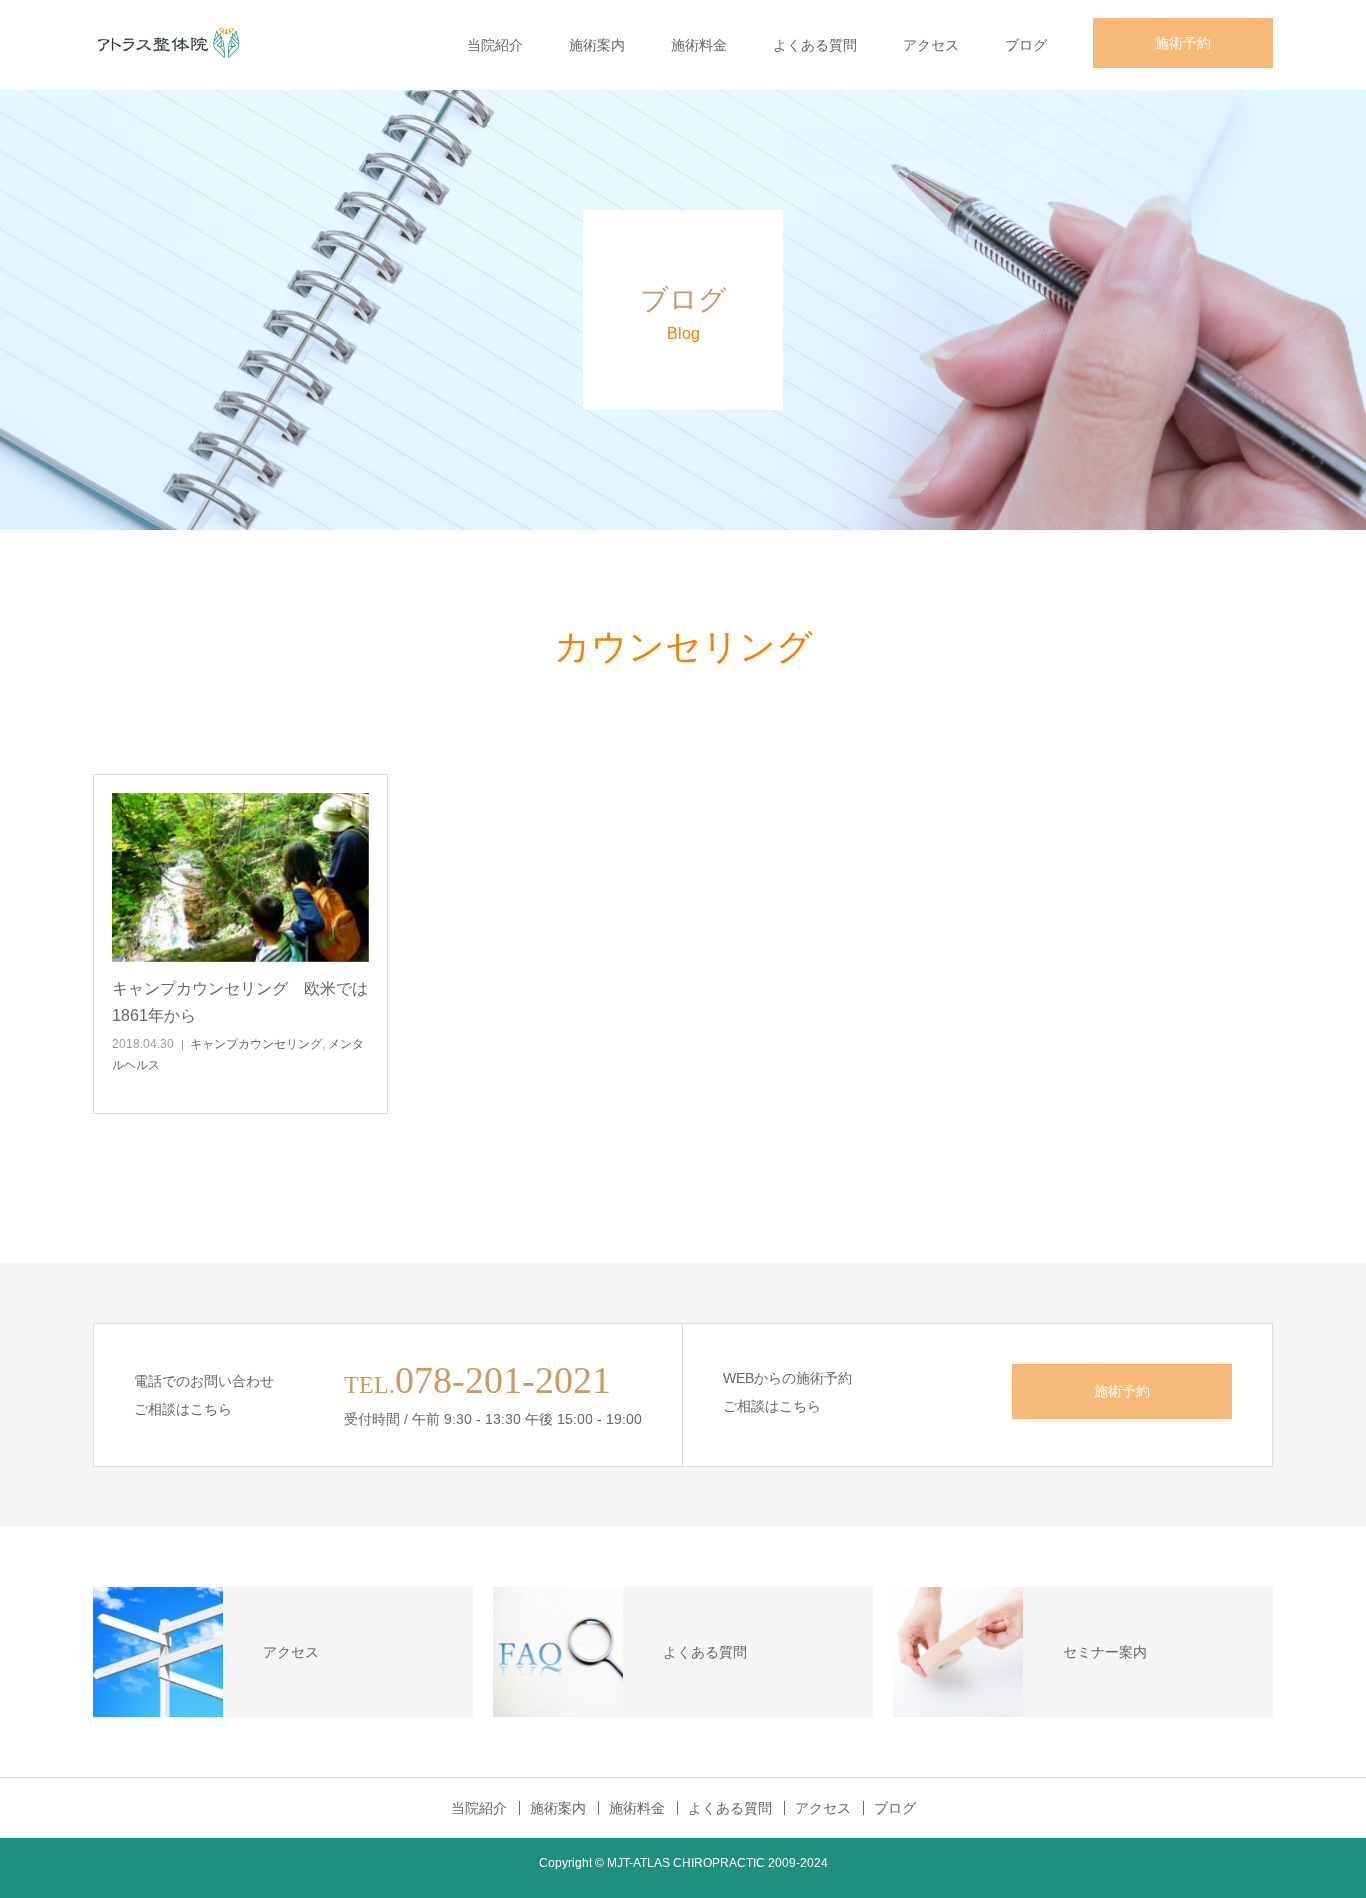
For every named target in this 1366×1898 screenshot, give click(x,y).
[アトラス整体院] (168, 45)
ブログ (1026, 45)
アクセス (931, 45)
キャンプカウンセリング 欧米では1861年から (240, 1002)
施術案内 (597, 45)
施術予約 (1183, 43)
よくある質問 (815, 45)
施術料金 (699, 45)
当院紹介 (495, 45)
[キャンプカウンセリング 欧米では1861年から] (240, 877)
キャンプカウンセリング (256, 1044)
